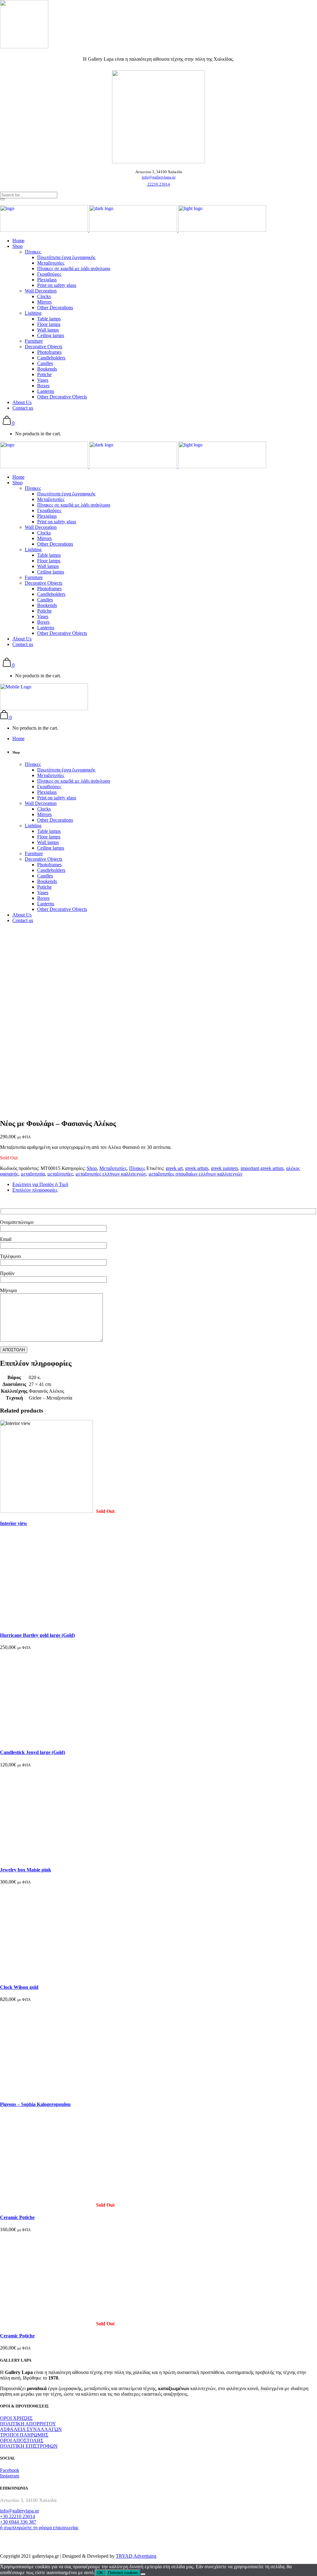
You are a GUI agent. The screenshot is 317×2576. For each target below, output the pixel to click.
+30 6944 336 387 (18, 2522)
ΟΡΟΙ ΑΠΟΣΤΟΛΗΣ (22, 2440)
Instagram (10, 2476)
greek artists (197, 1168)
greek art (174, 1168)
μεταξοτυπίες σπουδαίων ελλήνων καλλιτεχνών (195, 1174)
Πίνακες (137, 1168)
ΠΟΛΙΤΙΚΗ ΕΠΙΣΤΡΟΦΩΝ (29, 2446)
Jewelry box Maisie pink (26, 1870)
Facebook (10, 2470)
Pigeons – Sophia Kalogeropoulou (35, 2104)
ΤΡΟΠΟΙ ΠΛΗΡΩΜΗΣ (24, 2435)
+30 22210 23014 (17, 2516)
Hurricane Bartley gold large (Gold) (37, 1635)
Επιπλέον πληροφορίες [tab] (35, 1190)
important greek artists (262, 1168)
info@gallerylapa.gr (159, 177)
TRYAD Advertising (136, 2556)
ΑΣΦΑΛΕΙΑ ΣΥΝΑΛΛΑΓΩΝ (31, 2429)
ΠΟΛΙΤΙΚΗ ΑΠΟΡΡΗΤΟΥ (28, 2424)
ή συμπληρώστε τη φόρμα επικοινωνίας (39, 2528)
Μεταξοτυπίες (113, 1168)
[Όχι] (143, 2574)
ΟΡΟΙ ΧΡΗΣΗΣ (16, 2418)
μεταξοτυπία (33, 1174)
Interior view (14, 1523)
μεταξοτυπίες (60, 1174)
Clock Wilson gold (19, 1987)
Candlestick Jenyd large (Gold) (33, 1752)
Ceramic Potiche (17, 2217)
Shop (92, 1168)
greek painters (224, 1168)
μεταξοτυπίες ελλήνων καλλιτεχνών (111, 1174)
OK (100, 2573)
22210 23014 (159, 184)
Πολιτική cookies (123, 2573)
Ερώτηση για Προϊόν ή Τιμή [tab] (40, 1184)
